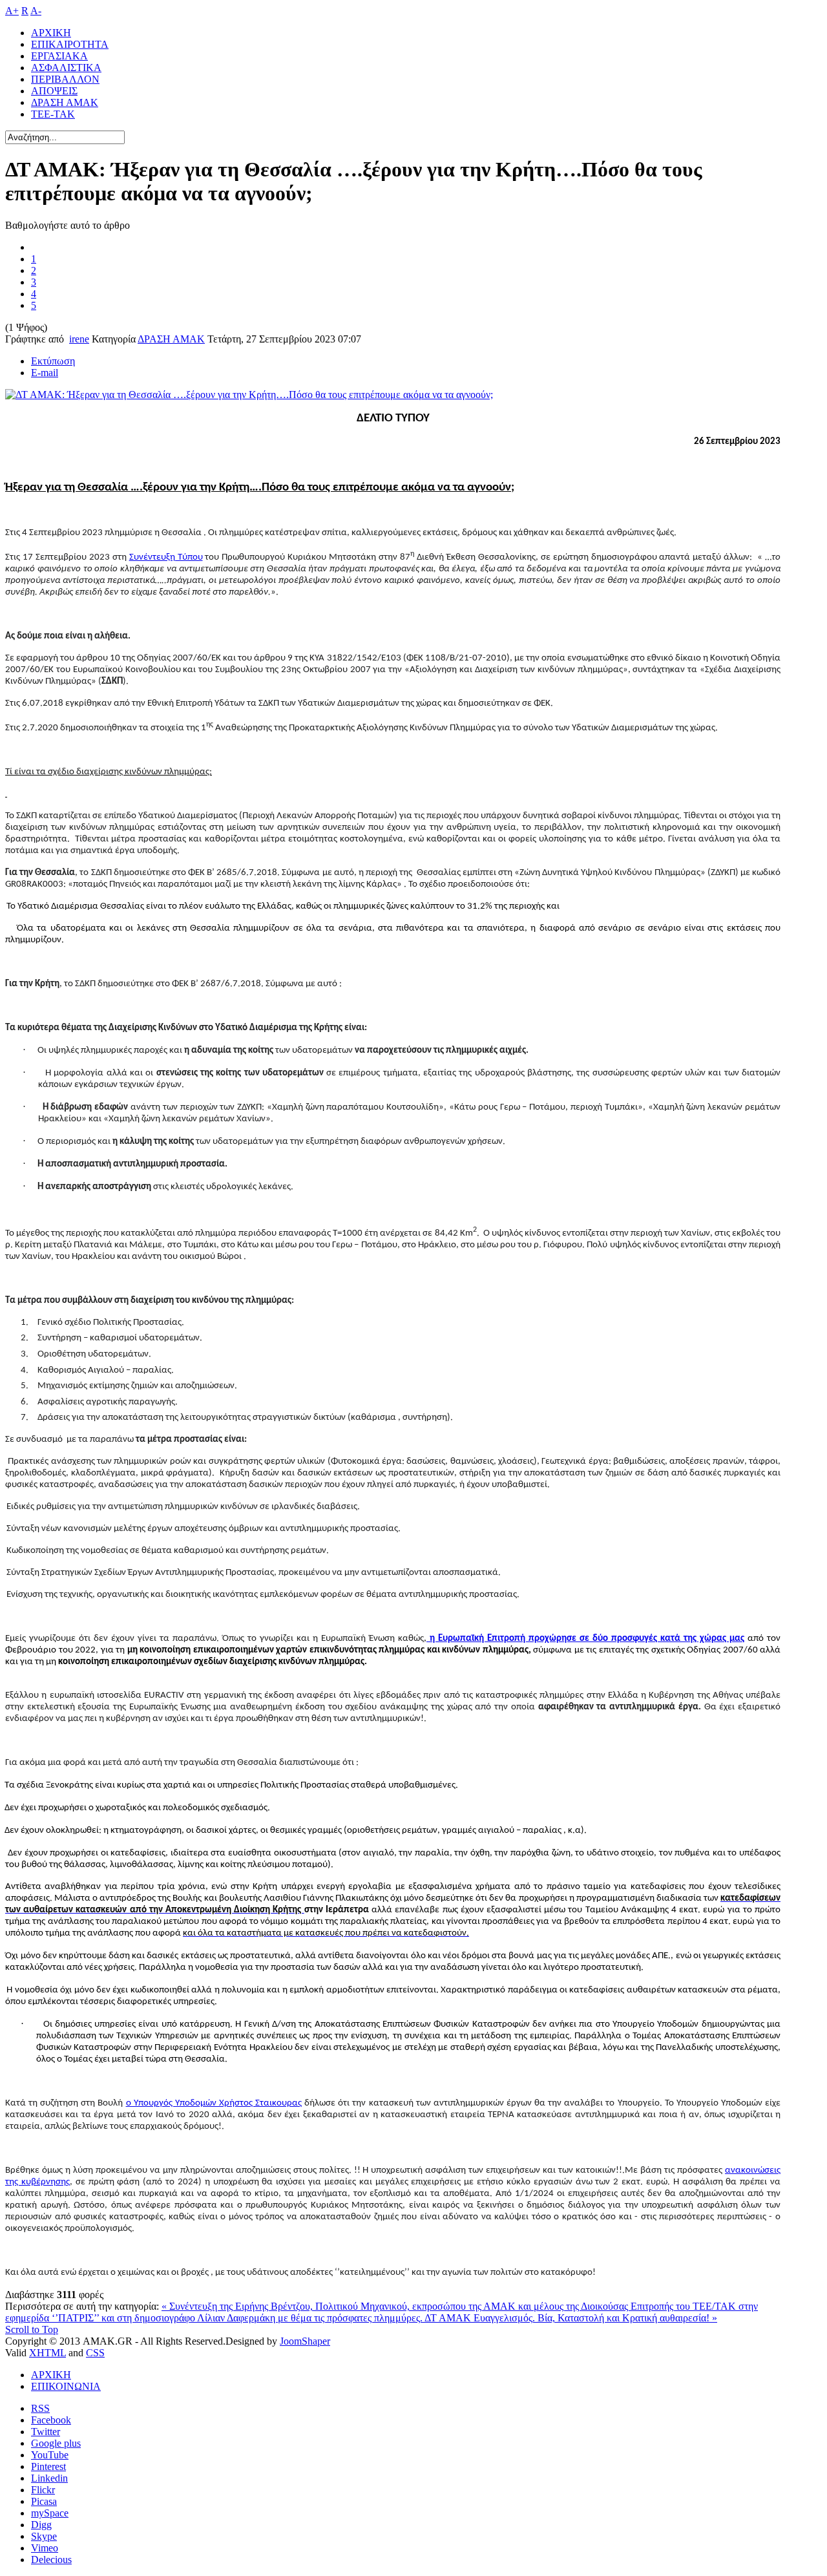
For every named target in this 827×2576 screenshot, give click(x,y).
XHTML (47, 2353)
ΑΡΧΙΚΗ (51, 2375)
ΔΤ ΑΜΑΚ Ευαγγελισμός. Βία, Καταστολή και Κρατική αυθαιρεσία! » (571, 2318)
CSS (95, 2353)
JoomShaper (305, 2341)
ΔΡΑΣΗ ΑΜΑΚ (171, 339)
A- (36, 11)
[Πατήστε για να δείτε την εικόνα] (249, 395)
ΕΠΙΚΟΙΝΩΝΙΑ (66, 2386)
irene (79, 339)
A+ (12, 11)
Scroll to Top (32, 2329)
